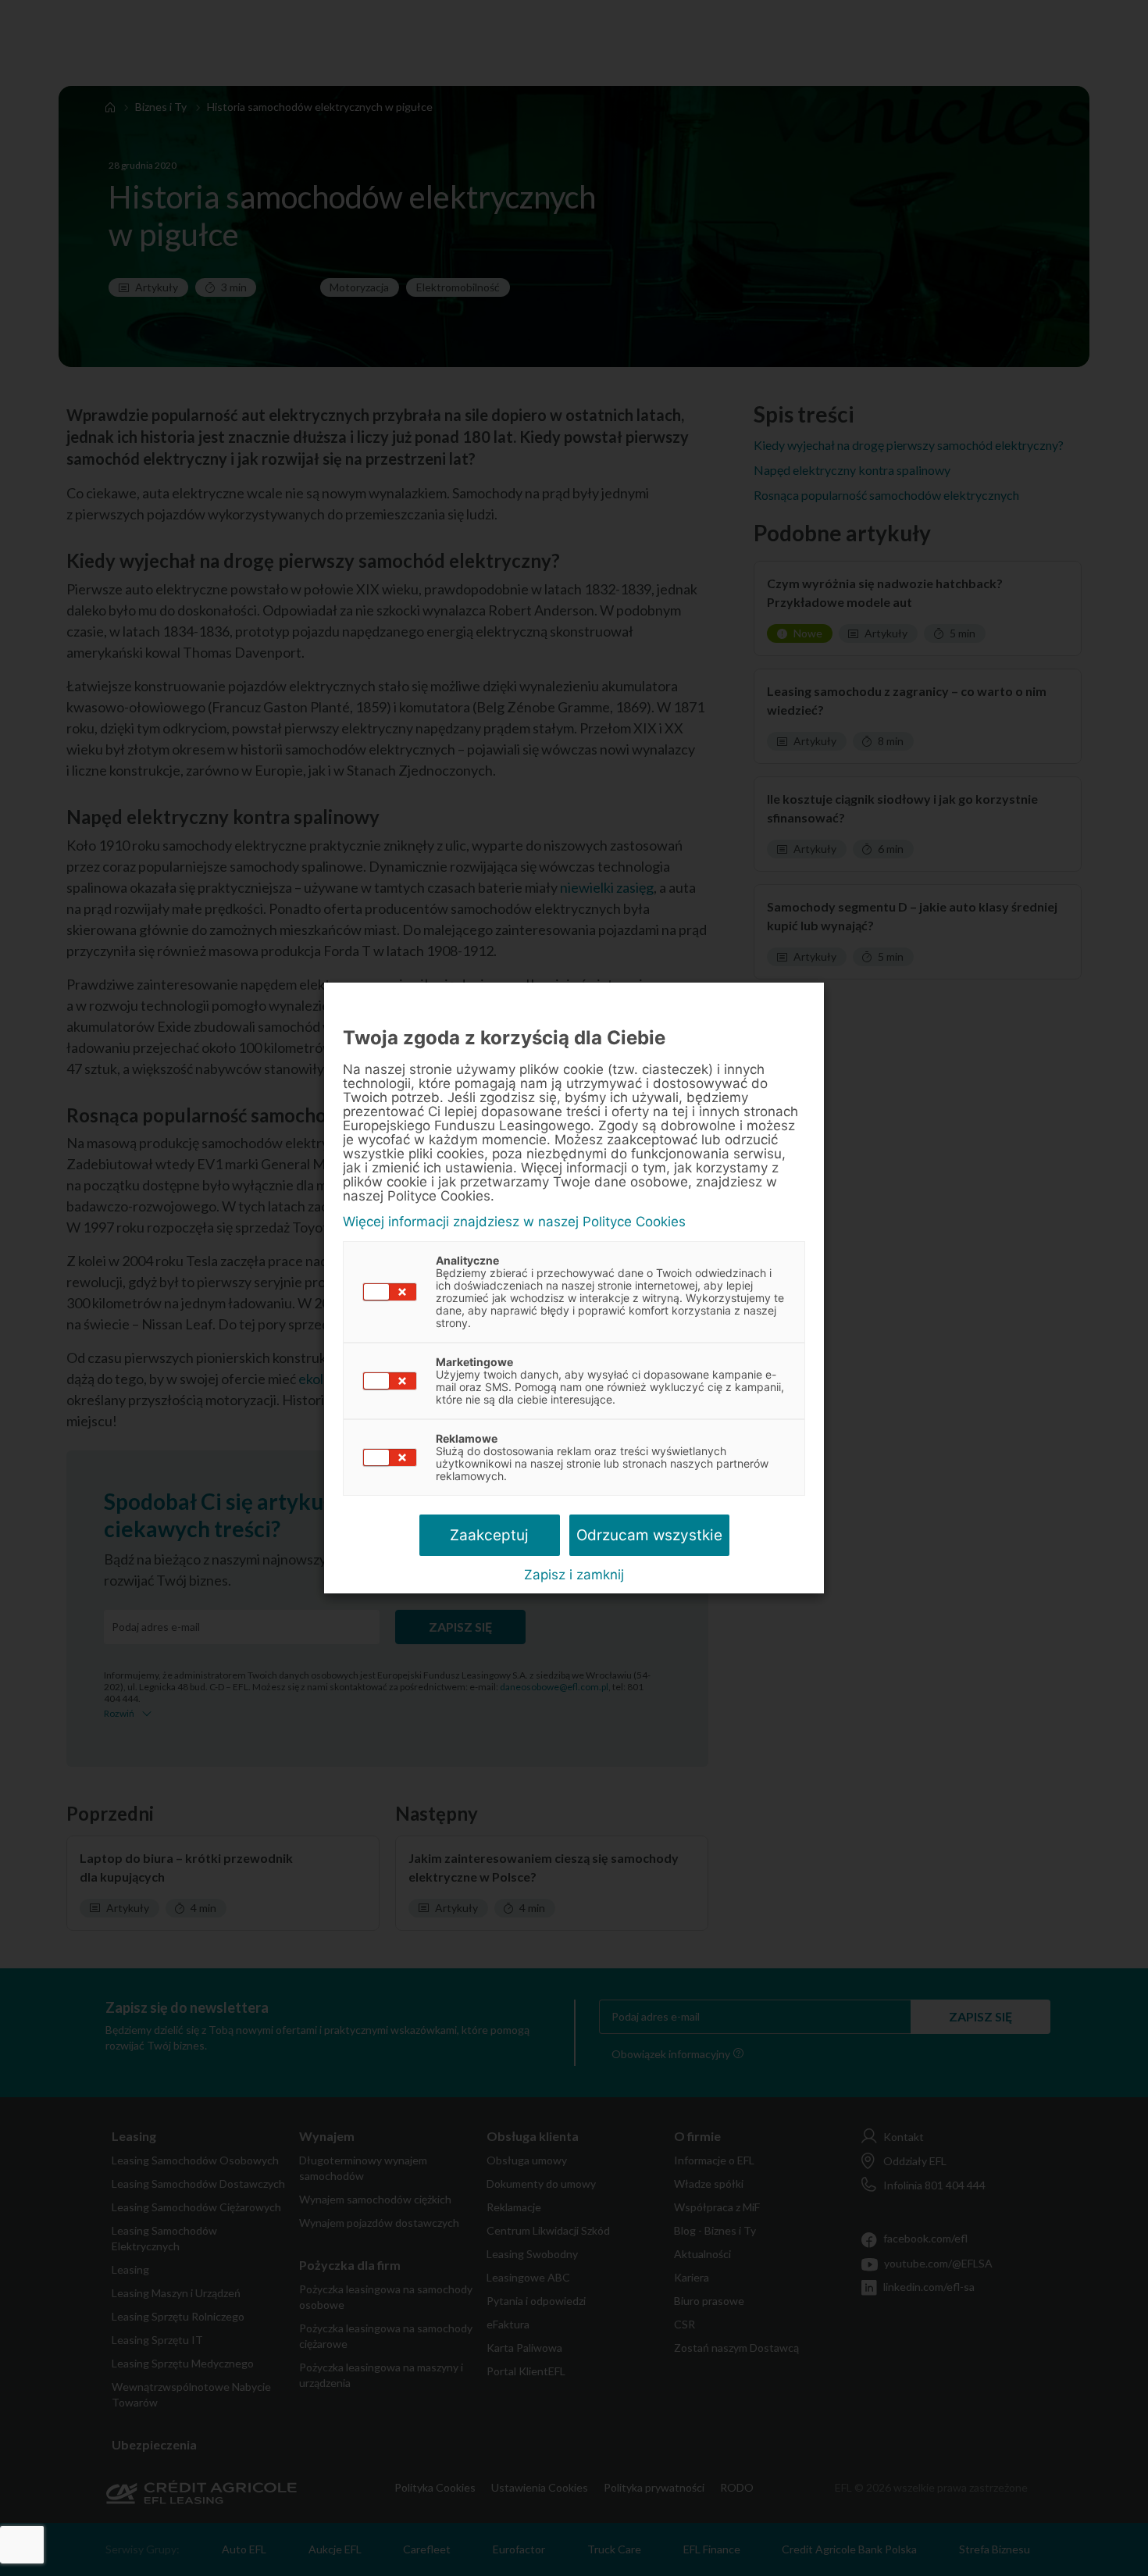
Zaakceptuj (489, 1535)
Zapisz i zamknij (574, 1575)
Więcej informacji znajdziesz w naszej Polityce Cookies (514, 1222)
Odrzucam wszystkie (649, 1535)
